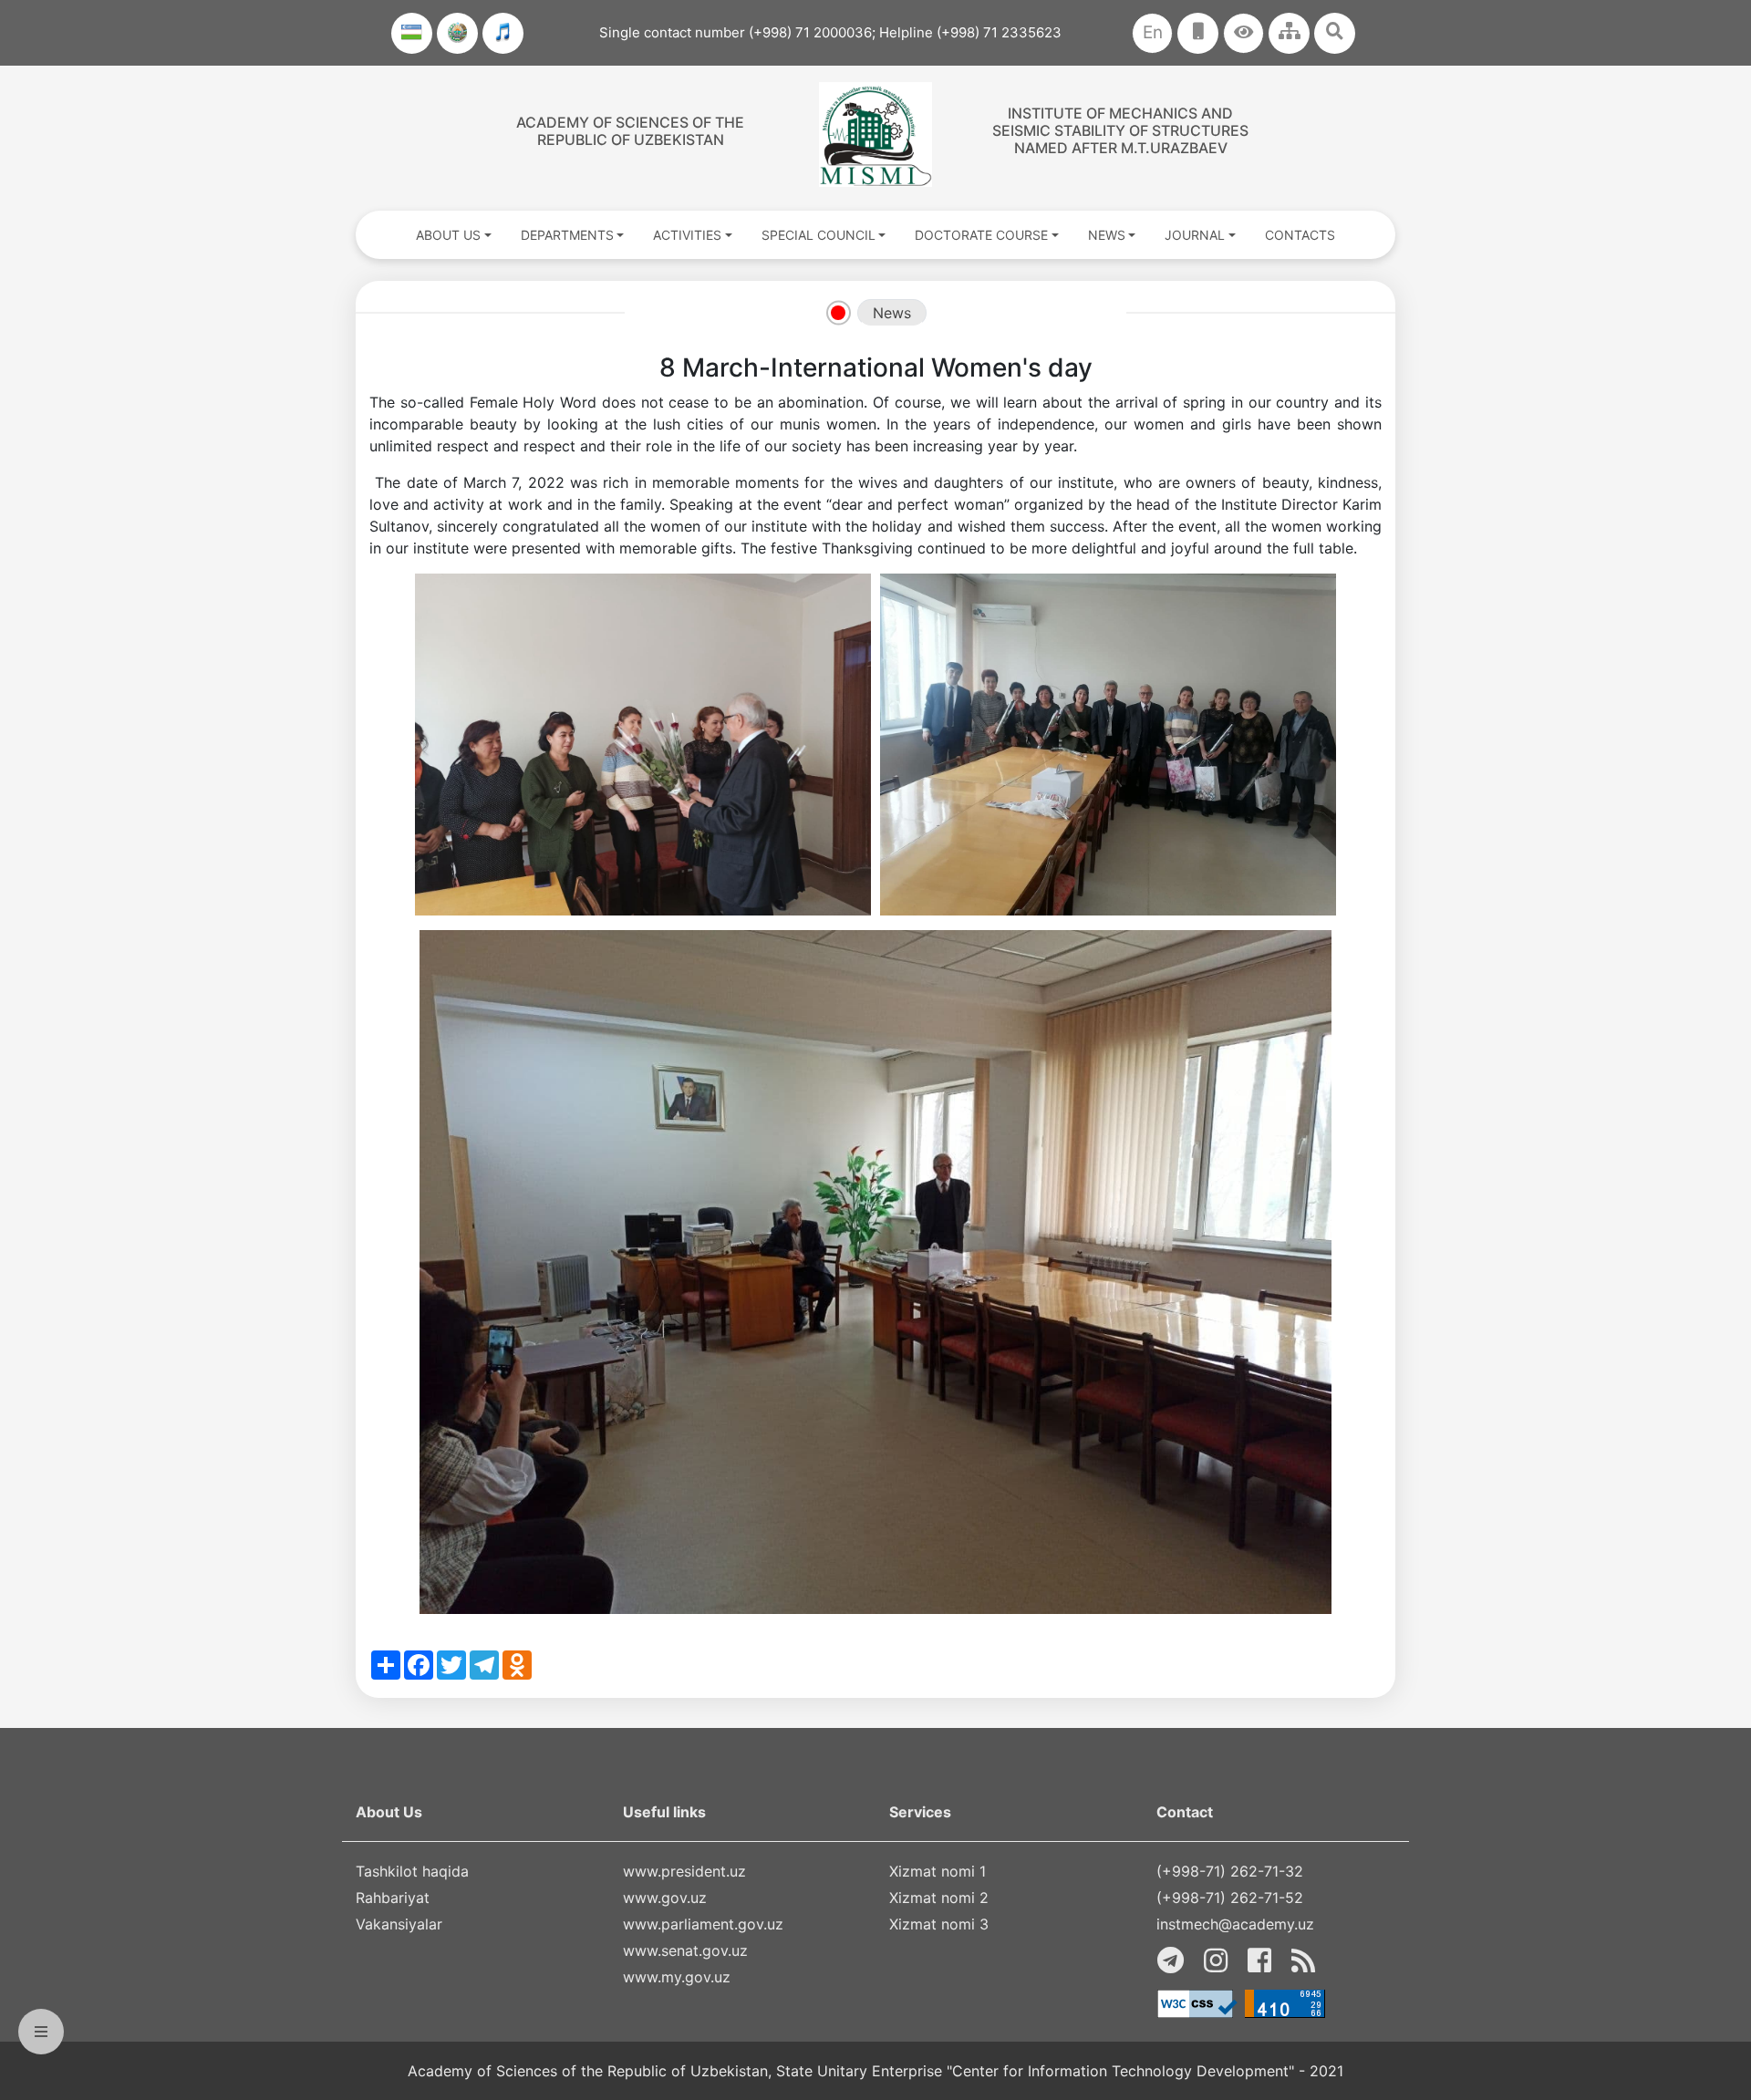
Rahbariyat (393, 1898)
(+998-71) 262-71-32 (1230, 1871)
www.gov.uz (665, 1898)
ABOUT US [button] (448, 235)
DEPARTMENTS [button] (567, 235)
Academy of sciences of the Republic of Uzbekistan (630, 131)
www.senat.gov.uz (685, 1950)
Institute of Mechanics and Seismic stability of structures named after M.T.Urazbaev (1120, 130)
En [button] (1153, 32)
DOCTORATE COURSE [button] (981, 235)
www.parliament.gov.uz (703, 1924)
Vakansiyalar (399, 1924)
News (892, 313)
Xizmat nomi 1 (938, 1871)
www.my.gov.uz (677, 1977)
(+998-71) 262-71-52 (1230, 1898)
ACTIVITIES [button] (687, 235)
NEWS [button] (1107, 235)
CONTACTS (1300, 235)
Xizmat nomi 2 (939, 1898)
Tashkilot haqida (412, 1871)
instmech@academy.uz (1235, 1924)
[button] (1243, 33)
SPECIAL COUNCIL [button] (819, 235)
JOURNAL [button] (1195, 235)
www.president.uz (684, 1871)
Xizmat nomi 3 (939, 1924)
